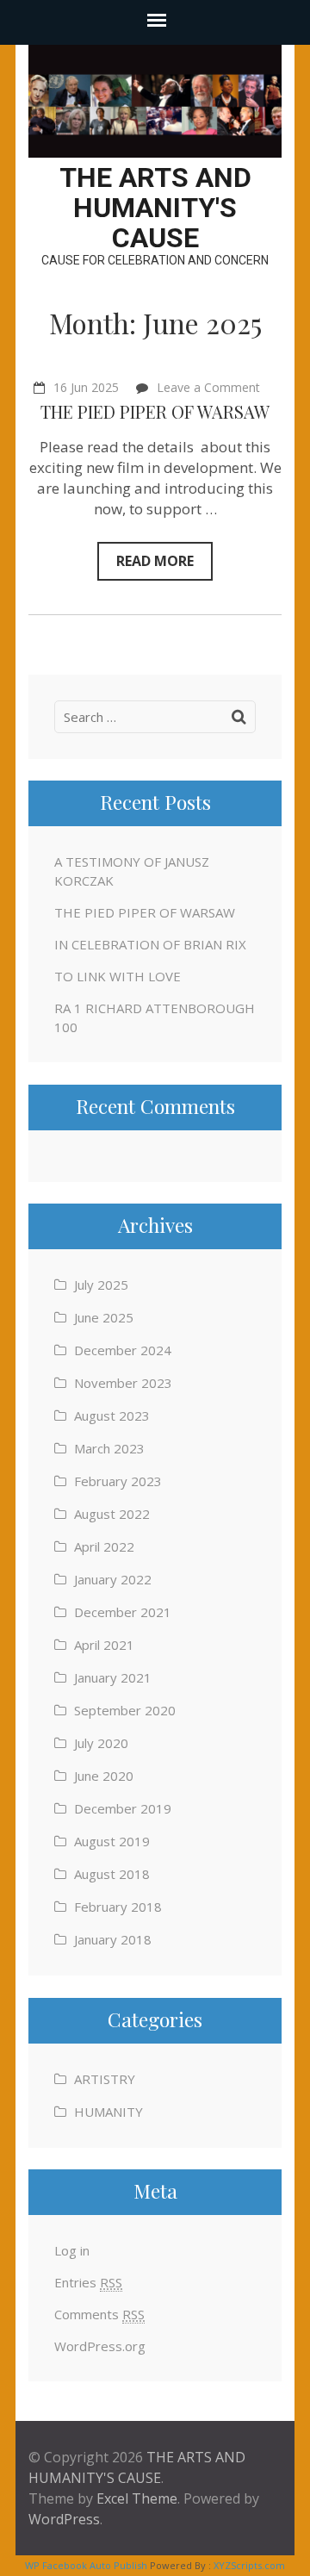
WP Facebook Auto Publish (86, 2565)
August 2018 (112, 1874)
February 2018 (118, 1907)
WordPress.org (100, 2346)
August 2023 (112, 1416)
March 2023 (109, 1448)
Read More (155, 561)
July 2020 (101, 1743)
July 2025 (101, 1285)
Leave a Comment (208, 387)
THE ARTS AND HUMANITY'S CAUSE (155, 208)
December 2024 (123, 1350)
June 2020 (104, 1776)
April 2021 (104, 1645)
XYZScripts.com (249, 2565)
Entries (88, 2282)
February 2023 (118, 1481)
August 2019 (112, 1841)
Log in (72, 2250)
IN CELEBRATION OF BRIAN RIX (150, 944)
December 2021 (123, 1612)
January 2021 (113, 1677)
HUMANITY (108, 2112)
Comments (99, 2314)
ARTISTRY (105, 2079)
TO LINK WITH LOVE (118, 976)
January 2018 (113, 1939)
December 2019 (123, 1808)
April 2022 (104, 1546)
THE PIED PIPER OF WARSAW (155, 411)
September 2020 (125, 1710)
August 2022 (112, 1514)
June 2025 (104, 1317)
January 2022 (113, 1579)
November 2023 (123, 1383)
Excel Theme (137, 2498)
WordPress (64, 2519)
